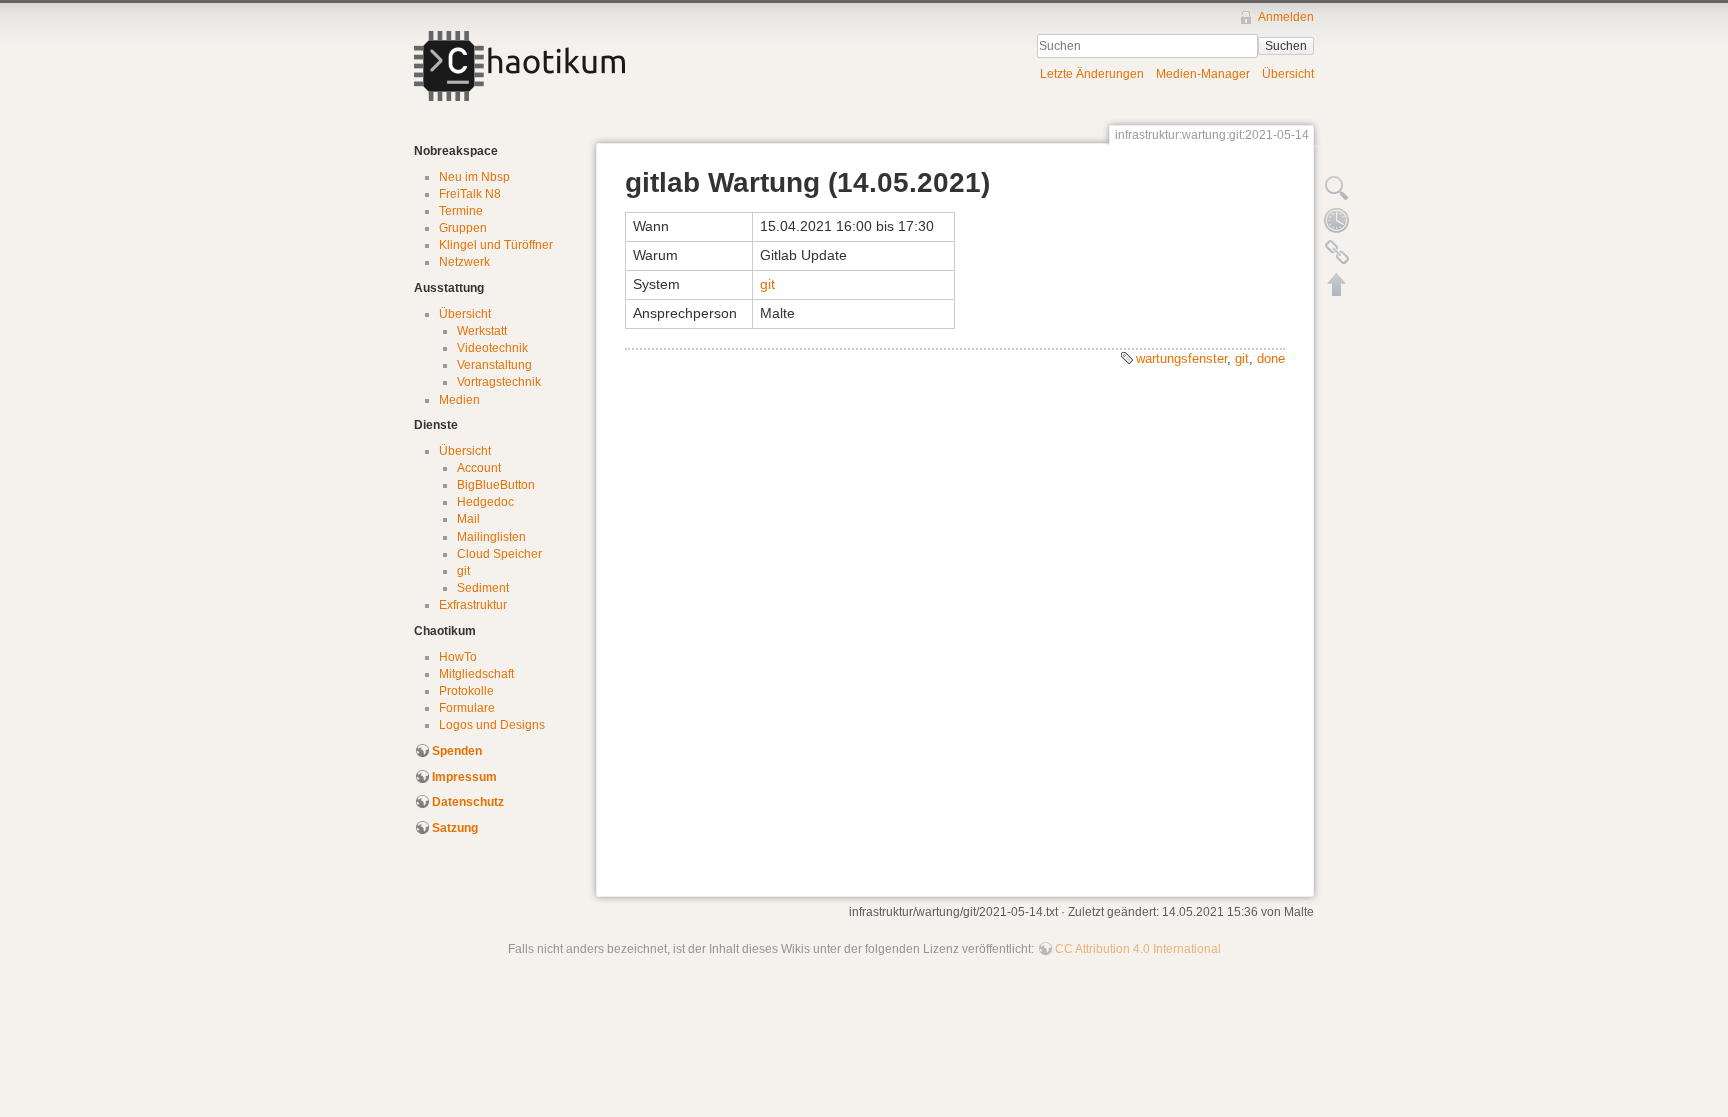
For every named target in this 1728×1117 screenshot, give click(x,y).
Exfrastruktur (473, 605)
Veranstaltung (494, 365)
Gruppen (463, 228)
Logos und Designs (492, 725)
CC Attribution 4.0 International (1138, 949)
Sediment (483, 588)
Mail (468, 519)
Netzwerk (464, 262)
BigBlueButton (496, 485)
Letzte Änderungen (1092, 74)
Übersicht (1288, 74)
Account (479, 468)
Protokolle (466, 691)
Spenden (457, 751)
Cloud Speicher (499, 554)
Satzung (455, 828)
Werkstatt (482, 331)
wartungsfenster (1181, 358)
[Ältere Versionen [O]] (1337, 220)
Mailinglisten (491, 537)
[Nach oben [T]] (1337, 284)
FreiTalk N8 (470, 194)
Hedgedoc (485, 502)
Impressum (464, 777)
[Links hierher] (1337, 252)
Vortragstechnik (499, 382)
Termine (461, 211)
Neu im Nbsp (474, 177)
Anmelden (1286, 17)
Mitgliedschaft (476, 674)
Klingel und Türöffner (496, 245)
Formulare (467, 708)
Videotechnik (492, 348)
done (1271, 358)
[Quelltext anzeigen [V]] (1337, 188)
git (463, 571)
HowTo (458, 657)
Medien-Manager (1203, 74)
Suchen (1286, 46)
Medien (459, 400)
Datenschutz (468, 802)
